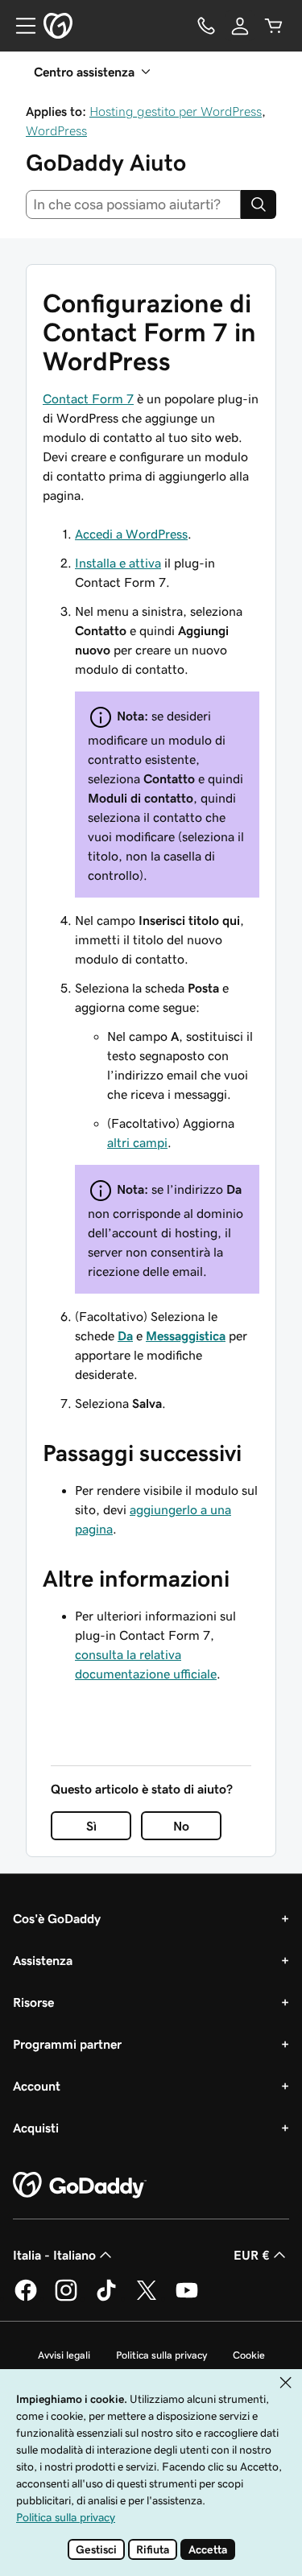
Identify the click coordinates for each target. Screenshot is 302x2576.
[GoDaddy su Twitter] (147, 2298)
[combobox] (133, 204)
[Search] (259, 204)
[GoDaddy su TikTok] (106, 2298)
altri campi (137, 1142)
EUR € (252, 2255)
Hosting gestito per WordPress (176, 111)
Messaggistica (186, 1335)
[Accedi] (240, 26)
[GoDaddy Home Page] (80, 2186)
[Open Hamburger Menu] (19, 26)
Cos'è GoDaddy (57, 1918)
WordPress (56, 130)
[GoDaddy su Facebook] (26, 2298)
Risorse (33, 2002)
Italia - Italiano (54, 2255)
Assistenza (43, 1960)
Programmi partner (67, 2044)
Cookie (249, 2355)
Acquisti (36, 2128)
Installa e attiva (118, 563)
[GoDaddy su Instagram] (66, 2298)
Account (37, 2086)
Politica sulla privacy (161, 2355)
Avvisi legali (64, 2355)
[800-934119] (206, 26)
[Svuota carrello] (274, 26)
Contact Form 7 (88, 398)
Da (125, 1335)
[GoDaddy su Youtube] (187, 2298)
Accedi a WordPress (131, 534)
